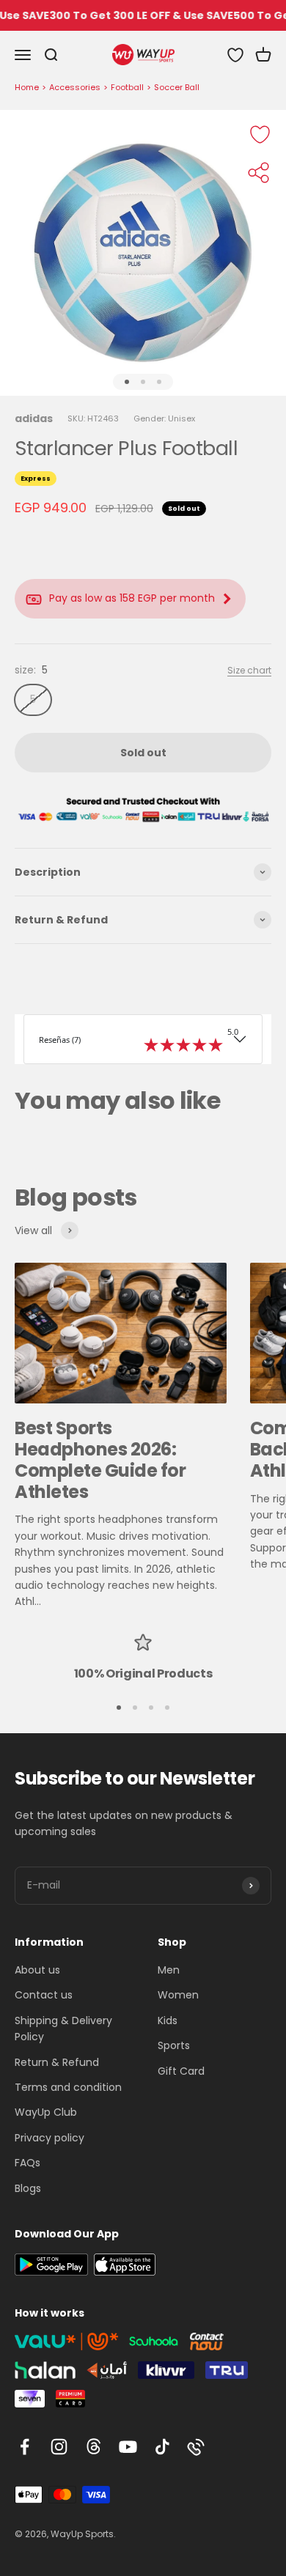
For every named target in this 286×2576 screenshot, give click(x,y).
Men (169, 1970)
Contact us (44, 1995)
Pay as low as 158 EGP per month (132, 598)
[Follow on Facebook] (25, 2447)
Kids (168, 2020)
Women (178, 1995)
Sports (174, 2045)
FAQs (27, 2163)
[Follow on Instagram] (59, 2447)
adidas (34, 418)
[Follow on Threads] (93, 2447)
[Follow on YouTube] (128, 2447)
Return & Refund (57, 2062)
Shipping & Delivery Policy (63, 2029)
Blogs (28, 2188)
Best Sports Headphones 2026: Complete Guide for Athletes (100, 1459)
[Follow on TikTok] (162, 2447)
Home (27, 87)
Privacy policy (49, 2138)
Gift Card (181, 2071)
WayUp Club (46, 2112)
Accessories (75, 87)
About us (37, 1970)
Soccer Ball (177, 87)
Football (127, 87)
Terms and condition (68, 2087)
